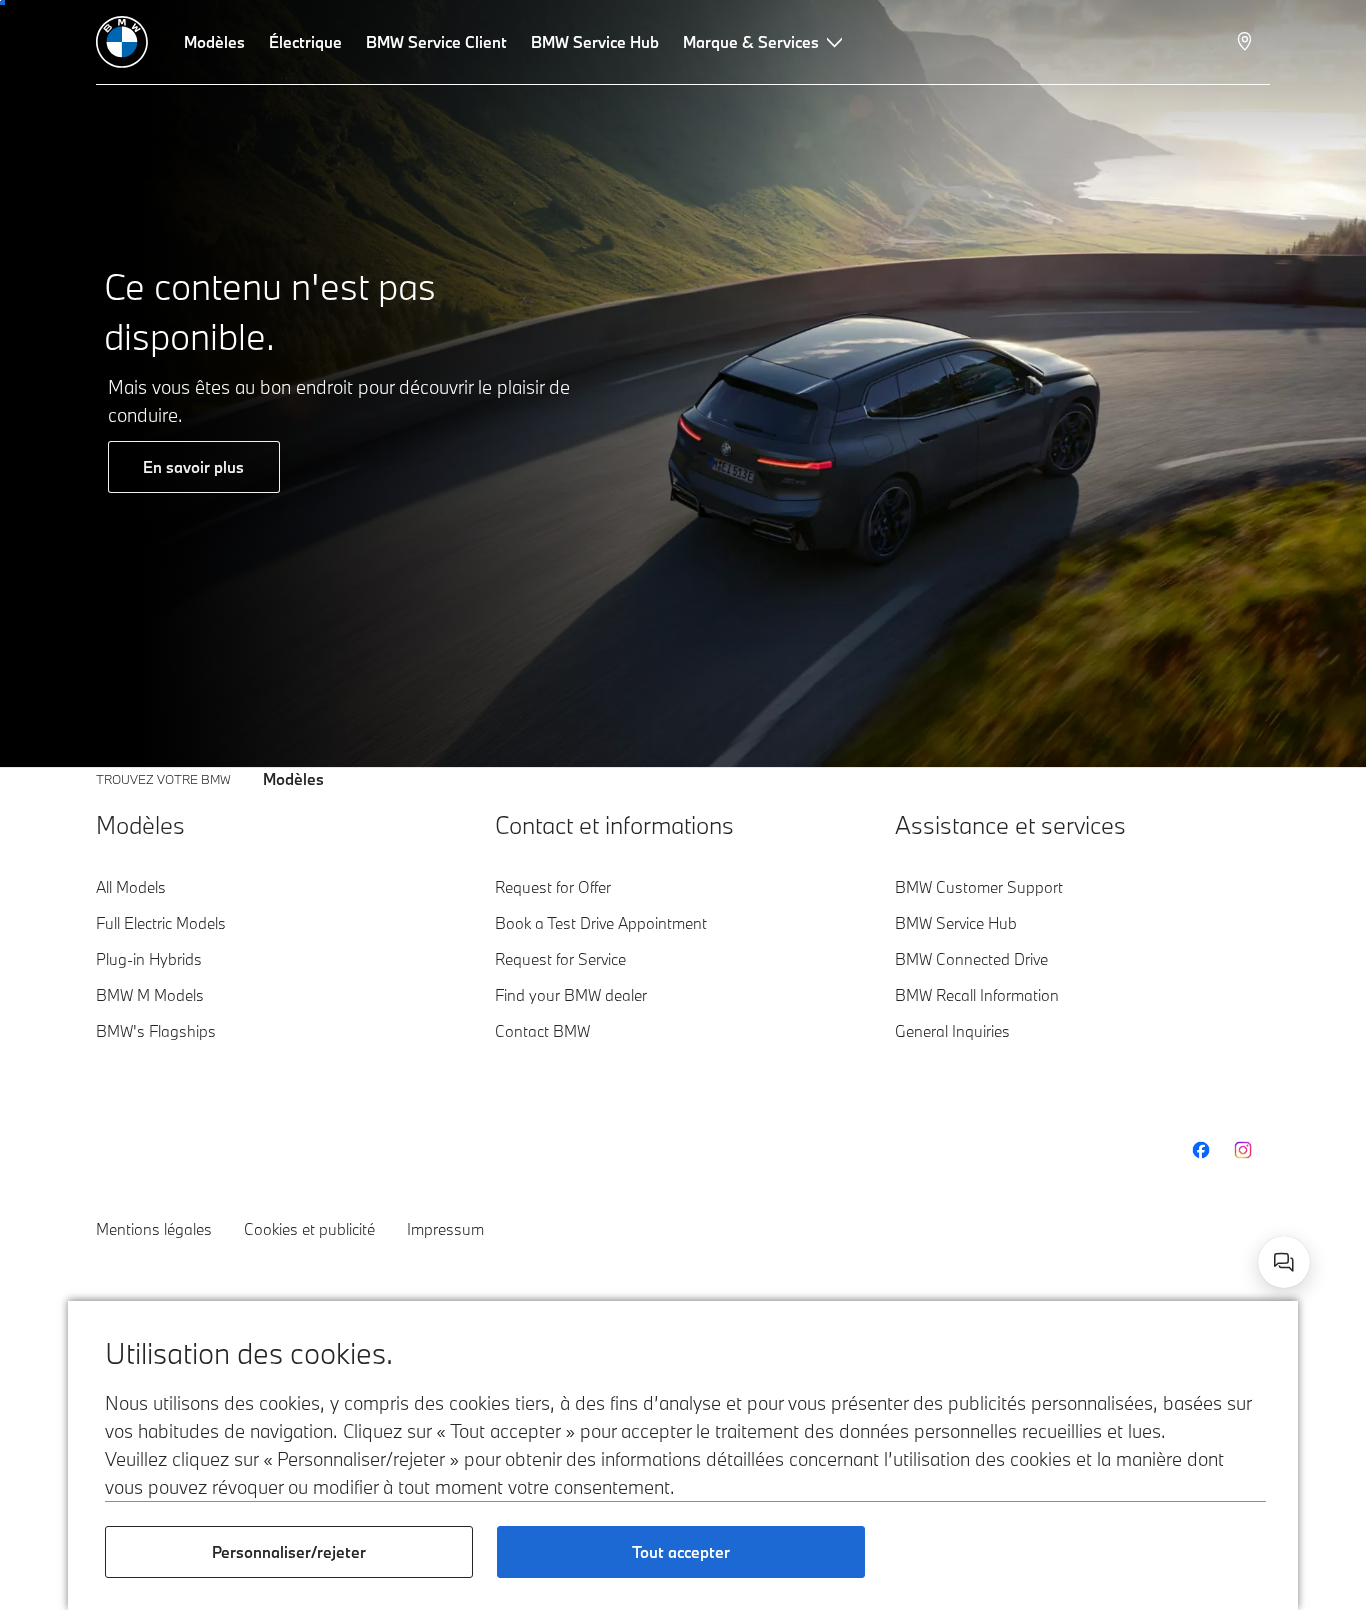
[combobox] (1284, 1262)
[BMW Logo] (122, 42)
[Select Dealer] (1246, 42)
